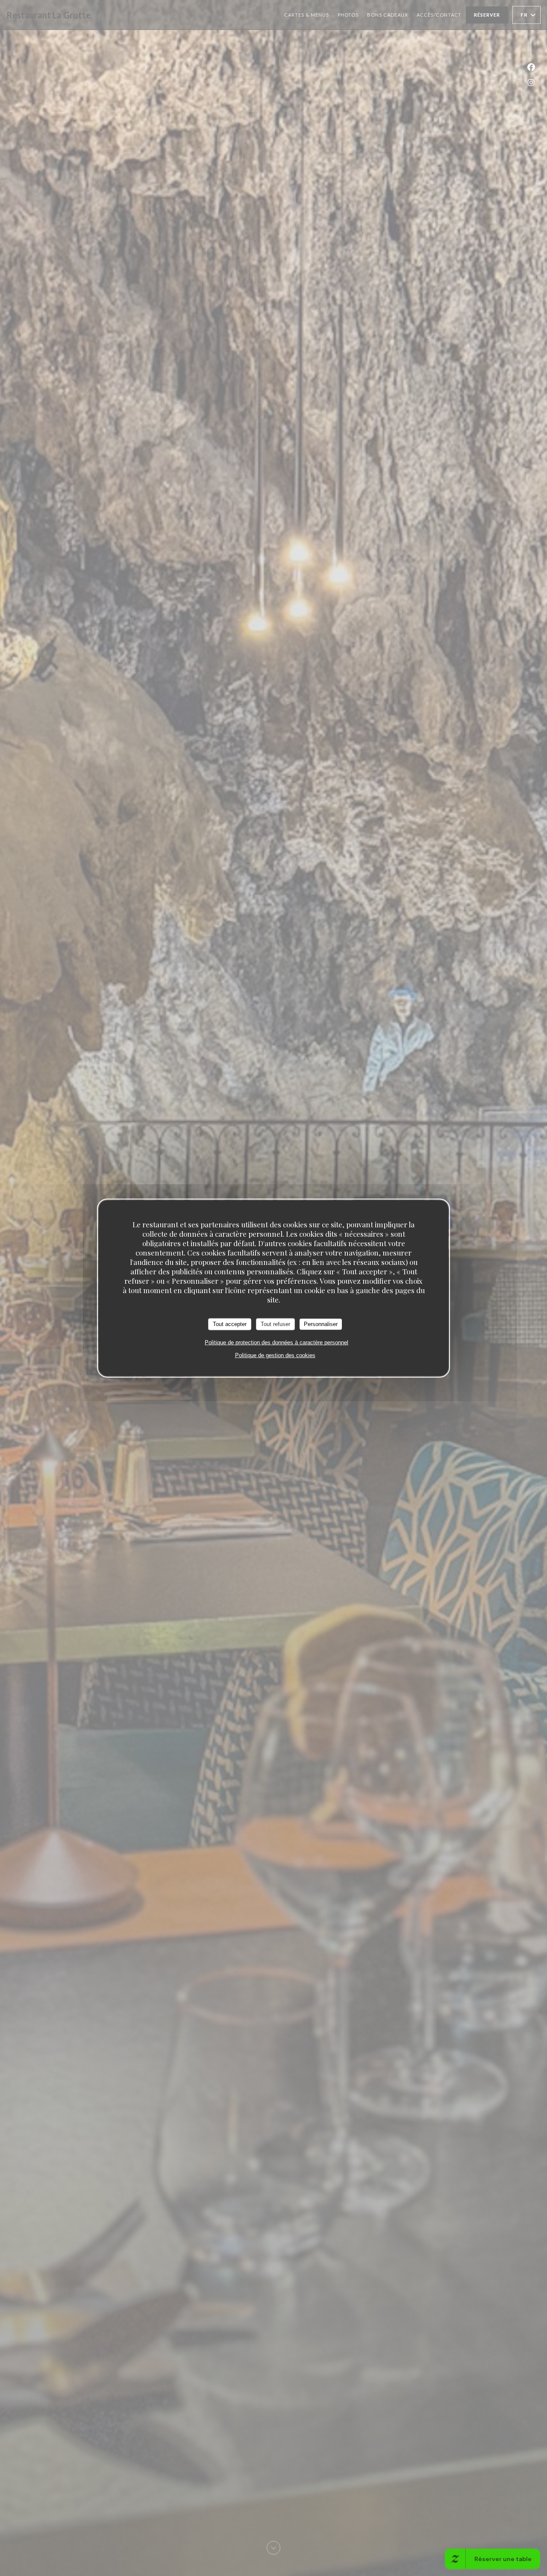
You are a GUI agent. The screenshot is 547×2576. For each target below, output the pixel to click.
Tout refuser (275, 1324)
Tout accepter (230, 1324)
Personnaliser (321, 1324)
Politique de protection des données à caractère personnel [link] (276, 1342)
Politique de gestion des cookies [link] (275, 1355)
